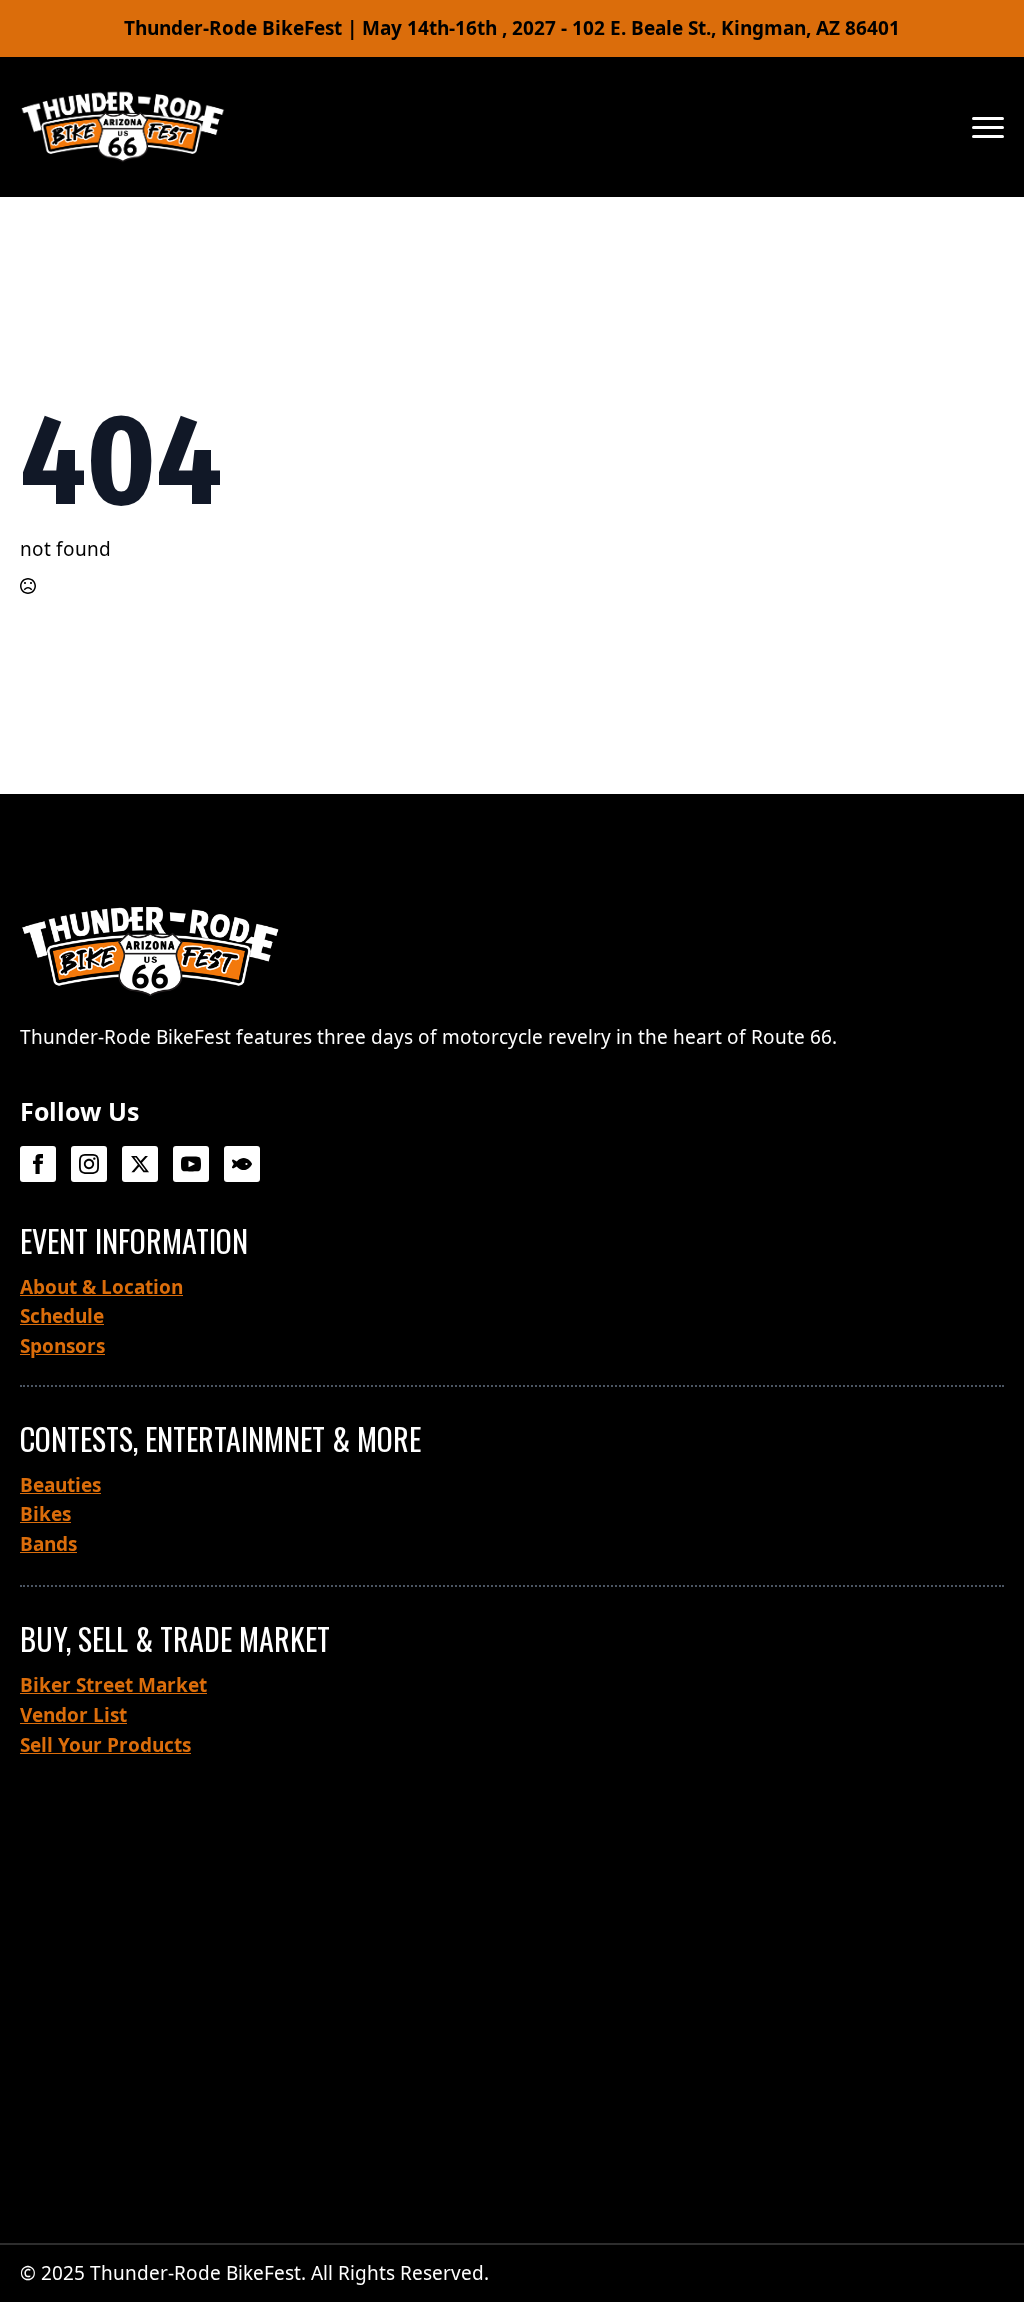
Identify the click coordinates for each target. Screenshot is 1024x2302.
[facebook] (38, 1164)
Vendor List (73, 1715)
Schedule (62, 1316)
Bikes (45, 1514)
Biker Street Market (113, 1685)
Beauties (60, 1485)
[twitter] (140, 1164)
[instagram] (89, 1164)
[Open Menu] (988, 127)
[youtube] (191, 1164)
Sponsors (62, 1346)
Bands (48, 1544)
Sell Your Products (105, 1745)
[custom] (242, 1164)
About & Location (101, 1287)
